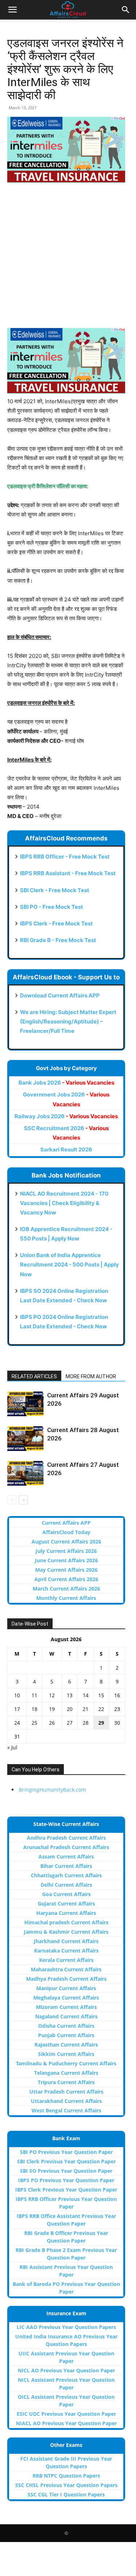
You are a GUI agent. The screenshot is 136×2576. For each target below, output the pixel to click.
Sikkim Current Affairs (66, 2054)
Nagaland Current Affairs (66, 2016)
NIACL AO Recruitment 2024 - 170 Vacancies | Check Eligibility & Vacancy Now (64, 1203)
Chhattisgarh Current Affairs (66, 1875)
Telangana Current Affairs (66, 2073)
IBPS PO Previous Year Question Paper (66, 2180)
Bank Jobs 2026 (66, 1083)
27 (70, 1723)
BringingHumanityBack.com (52, 1790)
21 (86, 1709)
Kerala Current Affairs (66, 1960)
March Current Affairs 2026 (66, 1589)
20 (70, 1709)
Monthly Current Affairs (66, 1598)
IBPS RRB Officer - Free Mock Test (65, 857)
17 (17, 1709)
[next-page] (23, 1500)
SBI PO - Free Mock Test (51, 907)
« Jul (12, 1747)
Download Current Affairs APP (60, 995)
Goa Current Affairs (66, 1894)
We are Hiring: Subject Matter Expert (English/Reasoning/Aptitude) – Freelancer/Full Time (68, 1021)
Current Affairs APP (66, 1523)
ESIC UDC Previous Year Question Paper (66, 2414)
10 (17, 1695)
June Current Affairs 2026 (66, 1560)
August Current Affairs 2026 (66, 1542)
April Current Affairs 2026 (66, 1579)
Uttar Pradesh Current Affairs (66, 2092)
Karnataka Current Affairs (66, 1951)
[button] (12, 10)
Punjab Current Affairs (66, 2035)
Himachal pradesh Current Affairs (66, 1922)
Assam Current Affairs (66, 1857)
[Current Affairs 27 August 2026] (25, 1473)
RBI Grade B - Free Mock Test (58, 940)
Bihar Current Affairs (66, 1866)
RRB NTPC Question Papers (66, 2476)
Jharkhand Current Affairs (66, 1941)
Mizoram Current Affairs (66, 2007)
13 (70, 1695)
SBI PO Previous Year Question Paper (66, 2152)
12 (52, 1695)
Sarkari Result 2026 (66, 1149)
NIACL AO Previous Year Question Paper (66, 2423)
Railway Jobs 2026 (66, 1116)
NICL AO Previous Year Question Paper (66, 2370)
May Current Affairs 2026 (66, 1570)
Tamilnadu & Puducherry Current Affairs (66, 2063)
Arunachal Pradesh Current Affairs (66, 1847)
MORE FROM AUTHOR (91, 1376)
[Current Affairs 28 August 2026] (25, 1438)
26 (52, 1723)
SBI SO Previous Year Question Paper (66, 2171)
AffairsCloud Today (66, 1532)
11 (34, 1695)
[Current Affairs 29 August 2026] (25, 1404)
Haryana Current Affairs (66, 1913)
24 (17, 1723)
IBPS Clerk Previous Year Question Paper (66, 2190)
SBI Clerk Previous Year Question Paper (66, 2161)
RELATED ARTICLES (34, 1376)
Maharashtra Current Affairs (66, 1969)
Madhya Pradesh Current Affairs (66, 1979)
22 (101, 1709)
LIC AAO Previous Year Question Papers (66, 2327)
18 (34, 1709)
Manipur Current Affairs (66, 1988)
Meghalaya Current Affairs (66, 1998)
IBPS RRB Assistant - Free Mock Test (68, 873)
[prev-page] (12, 1500)
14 (86, 1695)
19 (52, 1709)
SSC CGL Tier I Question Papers (66, 2494)
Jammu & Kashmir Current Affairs (66, 1932)
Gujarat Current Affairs (66, 1904)
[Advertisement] (68, 260)
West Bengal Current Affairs (66, 2110)
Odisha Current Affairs (66, 2026)
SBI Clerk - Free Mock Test (55, 890)
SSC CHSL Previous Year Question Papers (66, 2485)
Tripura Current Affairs (66, 2082)
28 (86, 1723)
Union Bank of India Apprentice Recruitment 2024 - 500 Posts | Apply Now (69, 1264)
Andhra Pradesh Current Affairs (66, 1838)
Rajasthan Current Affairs (66, 2045)
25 (34, 1723)
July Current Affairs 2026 (66, 1551)
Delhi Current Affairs (66, 1885)
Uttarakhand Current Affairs (66, 2101)
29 (101, 1723)
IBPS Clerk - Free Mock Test (56, 923)
